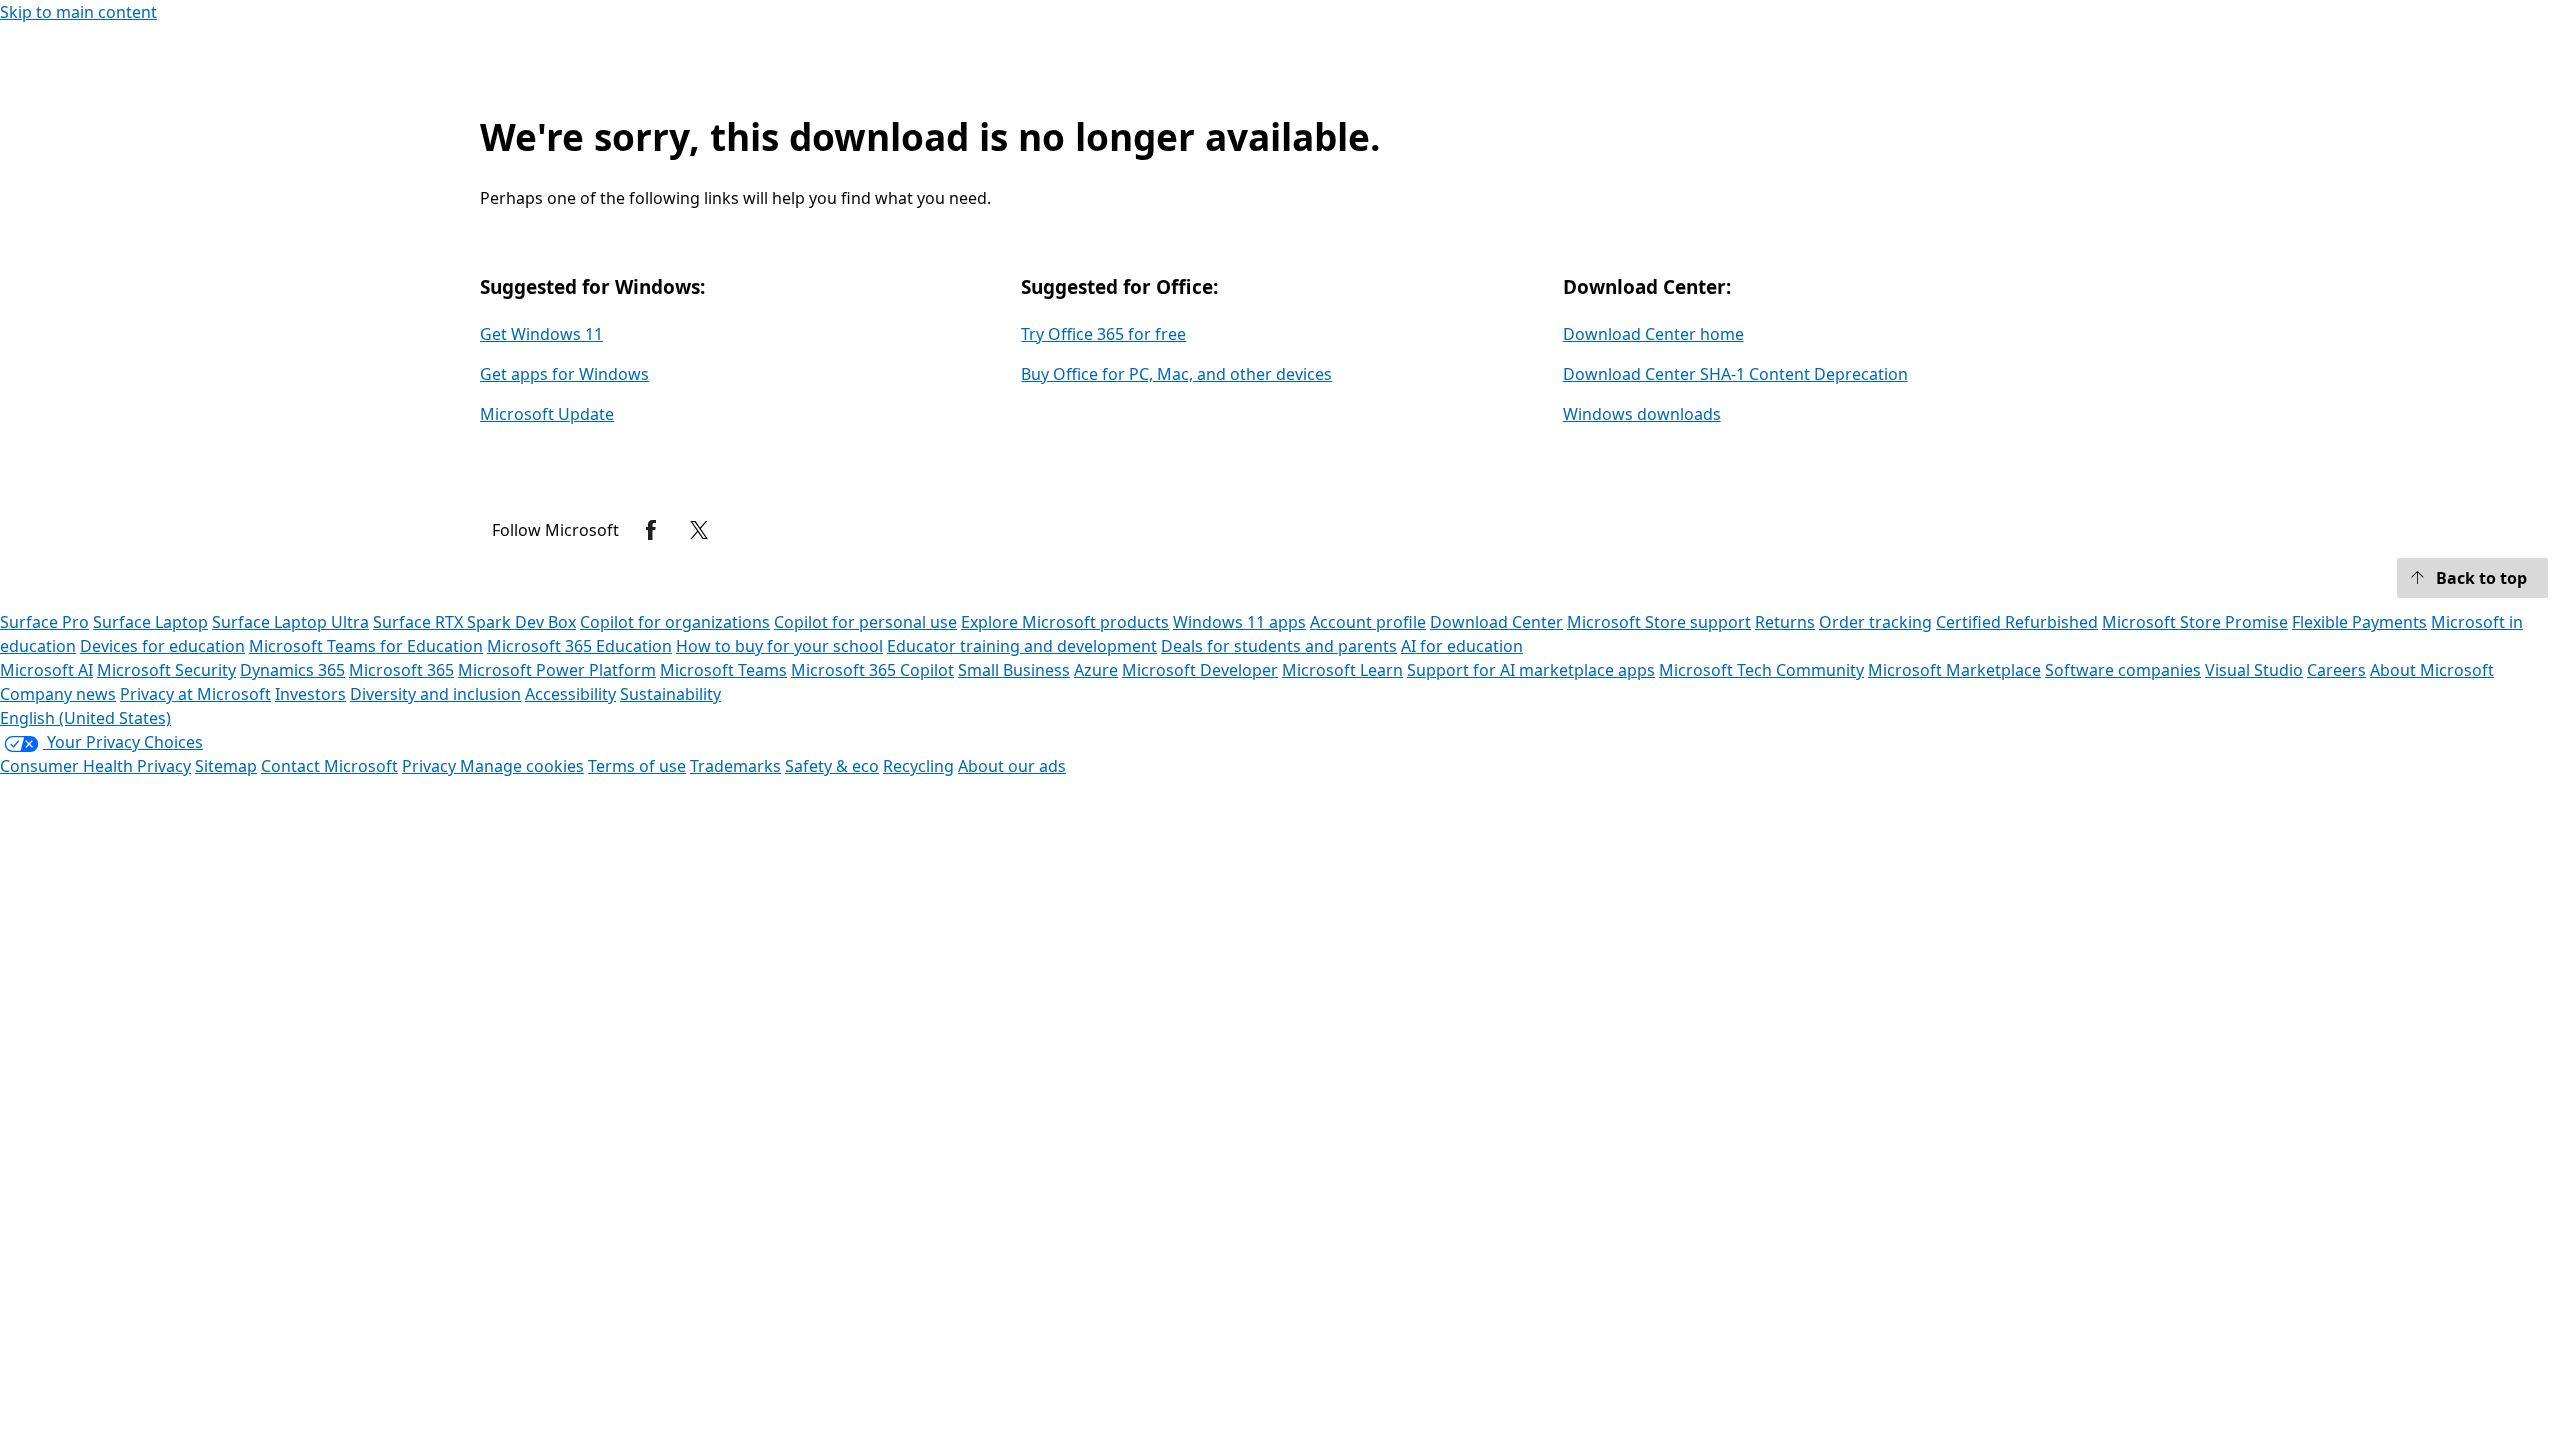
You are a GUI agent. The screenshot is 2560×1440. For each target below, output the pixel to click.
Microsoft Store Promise (2195, 622)
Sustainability (670, 694)
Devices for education (162, 646)
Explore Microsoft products (1065, 622)
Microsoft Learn (1342, 670)
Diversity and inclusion (435, 694)
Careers (2336, 670)
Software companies (2123, 670)
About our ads (1012, 766)
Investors (310, 694)
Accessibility (570, 694)
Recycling (918, 766)
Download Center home (1653, 334)
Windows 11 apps (1239, 622)
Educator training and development (1022, 646)
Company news (58, 694)
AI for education (1462, 646)
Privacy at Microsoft (195, 694)
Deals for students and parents (1279, 646)
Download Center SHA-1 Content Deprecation (1735, 374)
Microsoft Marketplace (1954, 670)
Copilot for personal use (865, 622)
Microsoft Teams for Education (366, 646)
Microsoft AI (46, 670)
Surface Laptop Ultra (290, 622)
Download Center (1496, 622)
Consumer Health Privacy (95, 766)
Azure (1096, 670)
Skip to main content (78, 12)
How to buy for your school (779, 646)
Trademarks (735, 766)
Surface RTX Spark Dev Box (474, 622)
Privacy (431, 766)
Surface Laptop (150, 622)
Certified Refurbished (2017, 622)
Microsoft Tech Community (1761, 670)
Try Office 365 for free (1103, 334)
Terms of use (637, 766)
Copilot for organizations (675, 622)
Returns (1785, 622)
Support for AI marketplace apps (1531, 670)
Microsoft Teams (723, 670)
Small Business (1014, 670)
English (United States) (85, 718)
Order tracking (1875, 622)
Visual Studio (2254, 670)
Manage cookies (522, 766)
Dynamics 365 (292, 670)
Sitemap (226, 766)
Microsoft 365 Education (579, 646)
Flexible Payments (2359, 622)
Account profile (1368, 622)
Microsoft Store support (1659, 622)
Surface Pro (44, 622)
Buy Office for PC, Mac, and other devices (1176, 374)
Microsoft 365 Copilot (872, 670)
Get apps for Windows (564, 374)
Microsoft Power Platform (557, 670)
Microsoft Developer (1200, 670)
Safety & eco (832, 766)
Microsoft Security (166, 670)
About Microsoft (2432, 670)
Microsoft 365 (401, 670)
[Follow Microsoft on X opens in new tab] (699, 530)
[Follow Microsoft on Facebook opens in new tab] (651, 530)
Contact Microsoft (329, 766)
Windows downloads (1642, 414)
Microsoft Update (547, 414)
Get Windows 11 (541, 334)
